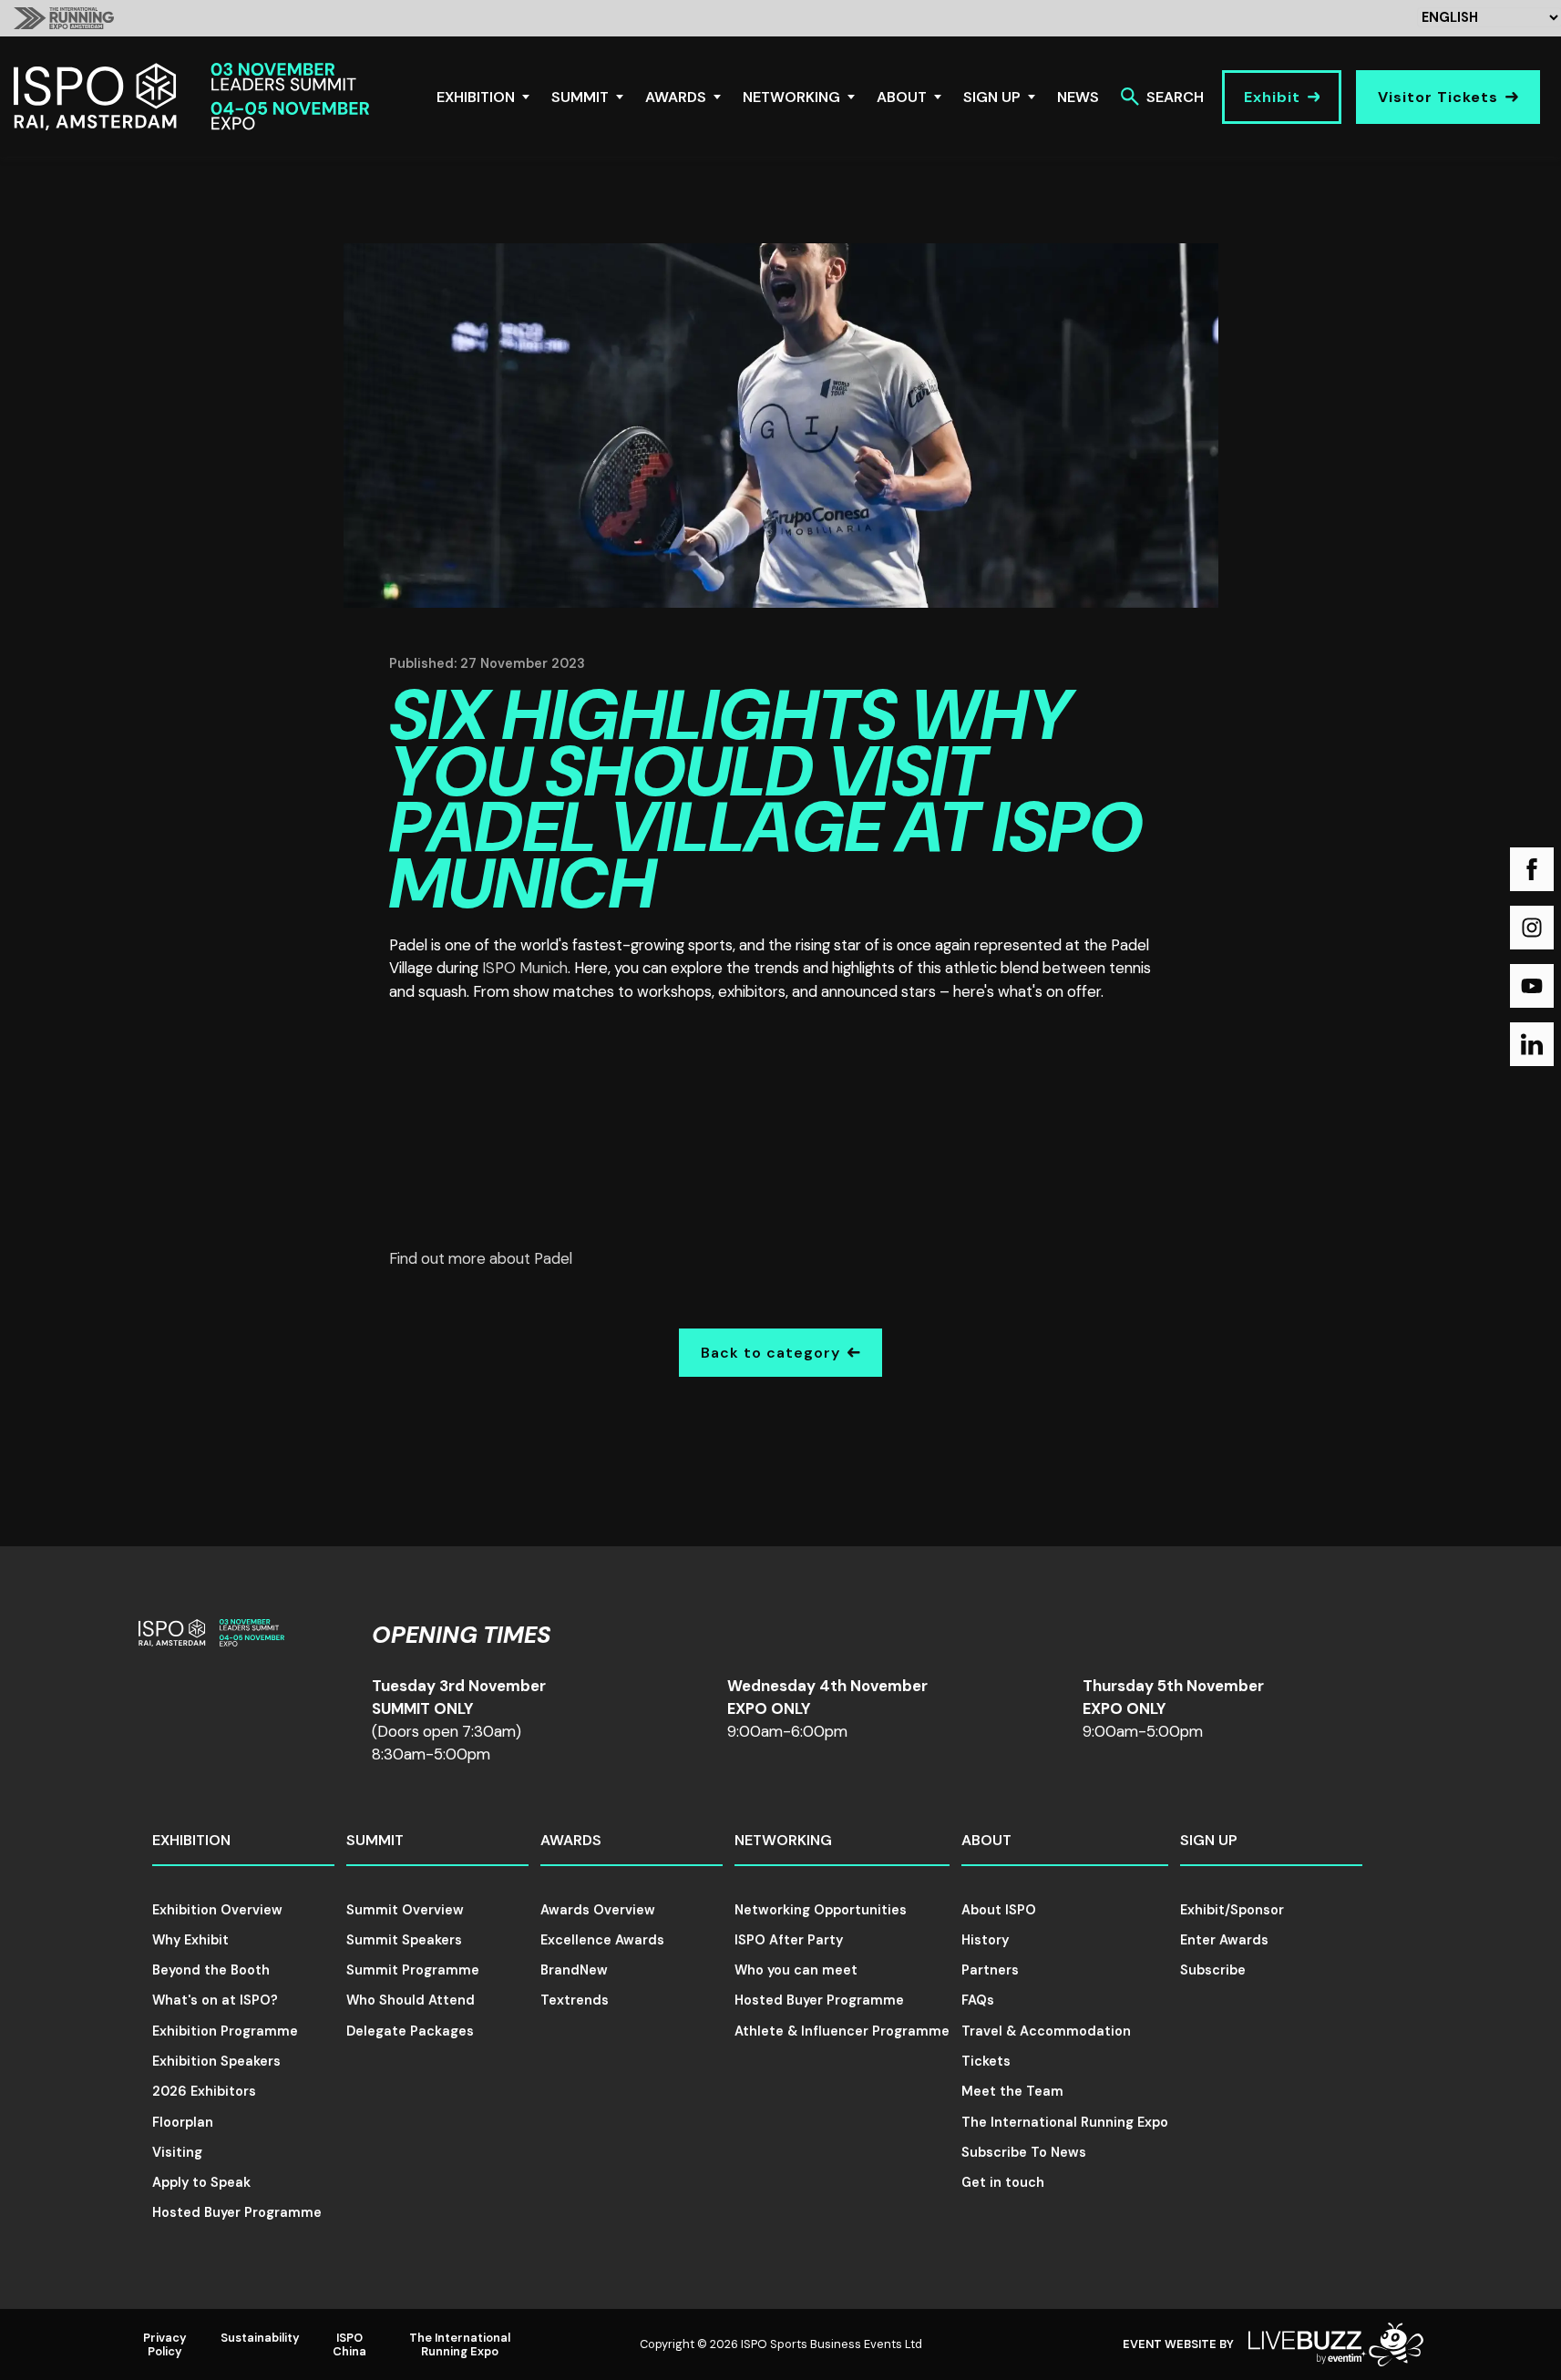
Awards (676, 97)
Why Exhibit (190, 1940)
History (985, 1940)
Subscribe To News (1024, 2152)
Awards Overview (598, 1910)
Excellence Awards (602, 1940)
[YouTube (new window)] (1532, 986)
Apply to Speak (201, 2182)
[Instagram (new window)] (1532, 928)
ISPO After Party (789, 1940)
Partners (990, 1970)
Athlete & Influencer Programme (842, 2031)
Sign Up (992, 97)
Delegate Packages (410, 2031)
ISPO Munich (525, 968)
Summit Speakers (404, 1940)
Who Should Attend (411, 2000)
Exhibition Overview (217, 1910)
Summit (580, 97)
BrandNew (574, 1970)
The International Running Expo (1065, 2122)
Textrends (575, 2000)
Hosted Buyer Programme (237, 2212)
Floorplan (183, 2122)
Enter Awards (1224, 1940)
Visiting (177, 2152)
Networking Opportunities (821, 1910)
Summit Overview (405, 1910)
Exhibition (476, 97)
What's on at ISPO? (215, 2000)
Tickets (986, 2061)
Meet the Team (1012, 2091)
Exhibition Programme (225, 2031)
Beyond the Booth (211, 1970)
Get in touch (1003, 2182)
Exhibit (1272, 97)
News (1078, 97)
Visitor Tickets (1438, 97)
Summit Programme (413, 1970)
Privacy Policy (165, 2344)
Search (1175, 97)
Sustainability (260, 2338)
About (902, 97)
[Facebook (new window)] (1532, 869)
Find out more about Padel (481, 1258)
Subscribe (1213, 1970)
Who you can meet (796, 1970)
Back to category (770, 1353)
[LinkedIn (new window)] (1532, 1044)
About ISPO (999, 1910)
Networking (791, 97)
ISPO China (349, 2344)
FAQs (978, 2000)
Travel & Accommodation (1046, 2031)
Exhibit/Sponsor (1232, 1910)
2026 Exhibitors (204, 2091)
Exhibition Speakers (216, 2061)
